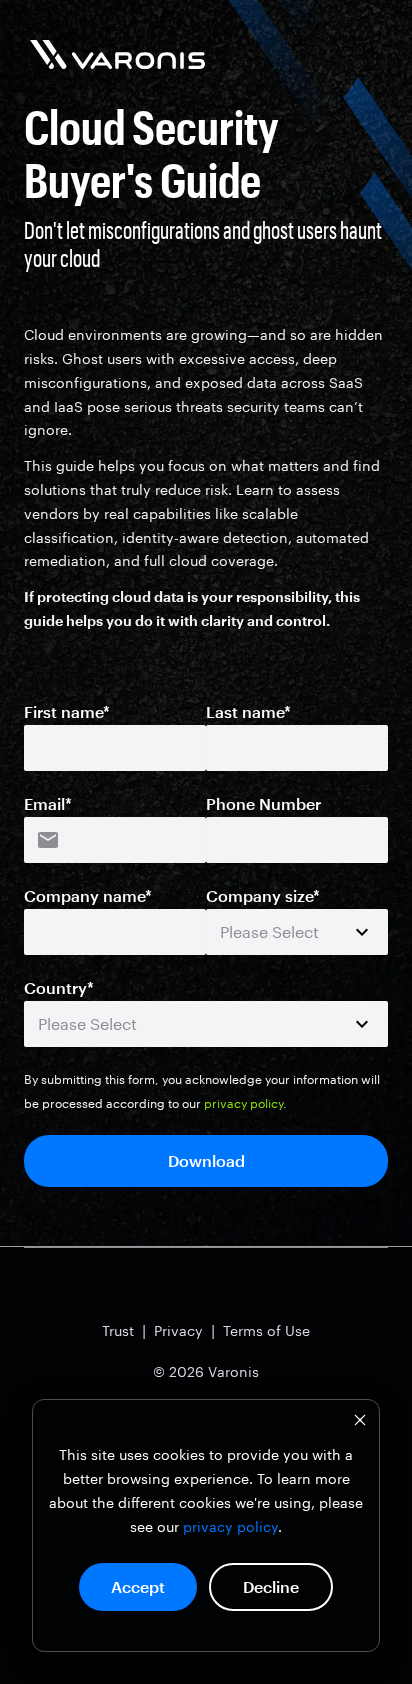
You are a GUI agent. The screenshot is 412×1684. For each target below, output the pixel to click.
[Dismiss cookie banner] (360, 1422)
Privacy (178, 1330)
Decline (271, 1586)
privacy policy (230, 1526)
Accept (138, 1586)
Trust (118, 1330)
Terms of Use (266, 1330)
